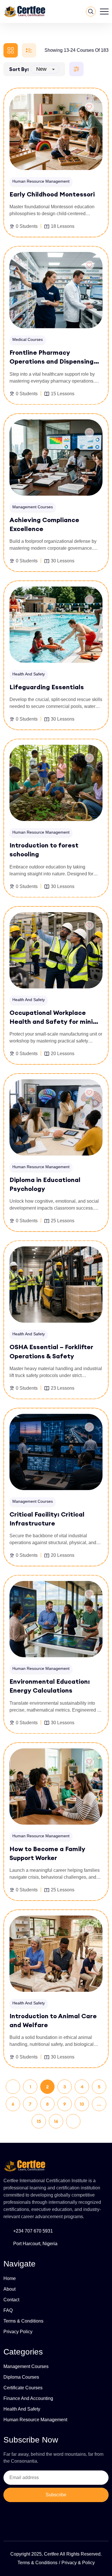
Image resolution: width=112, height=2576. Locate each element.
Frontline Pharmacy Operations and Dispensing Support (52, 361)
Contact (11, 2300)
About (9, 2289)
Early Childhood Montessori (52, 194)
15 (39, 2121)
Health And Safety (22, 2409)
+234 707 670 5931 (33, 2231)
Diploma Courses (21, 2377)
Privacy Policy (18, 2332)
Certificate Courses (23, 2388)
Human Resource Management (35, 2420)
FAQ (8, 2310)
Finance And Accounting (28, 2398)
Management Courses (26, 2366)
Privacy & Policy (78, 2563)
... (99, 2104)
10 (82, 2104)
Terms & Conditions (23, 2321)
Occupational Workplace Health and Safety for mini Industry (51, 1021)
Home (10, 2278)
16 (56, 2121)
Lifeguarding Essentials (47, 687)
